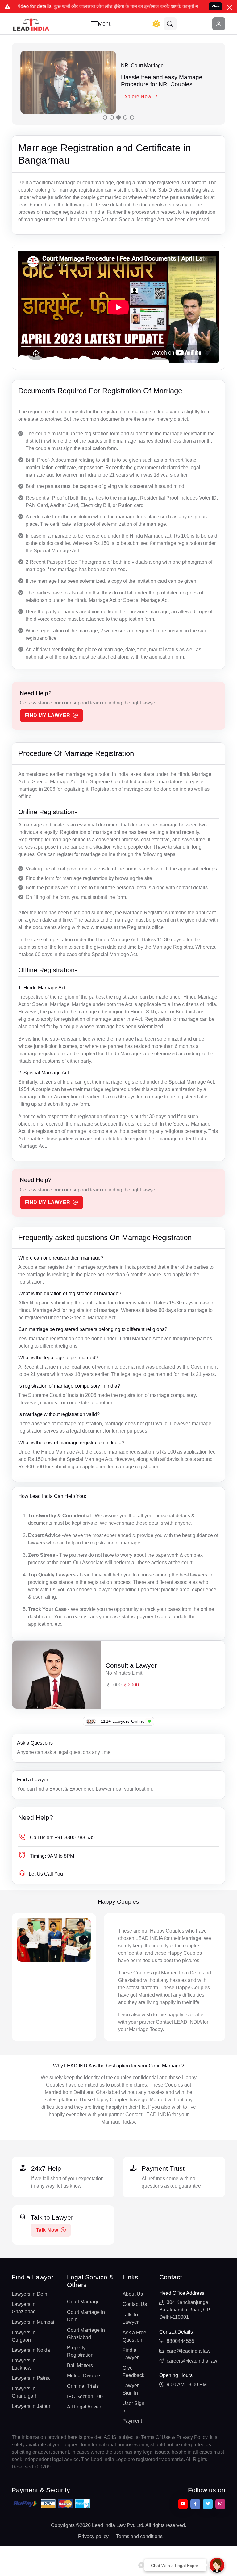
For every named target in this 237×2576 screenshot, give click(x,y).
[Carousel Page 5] (132, 117)
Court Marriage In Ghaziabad (86, 2334)
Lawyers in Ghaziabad (24, 2308)
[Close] (230, 7)
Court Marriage (83, 2302)
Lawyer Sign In (131, 2389)
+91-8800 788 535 (62, 1838)
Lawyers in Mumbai (33, 2322)
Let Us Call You (46, 1874)
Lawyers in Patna (31, 2378)
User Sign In (133, 2407)
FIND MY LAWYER (48, 715)
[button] (170, 24)
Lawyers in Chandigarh (25, 2392)
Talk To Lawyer (131, 2318)
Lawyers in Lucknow (24, 2364)
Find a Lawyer (33, 1780)
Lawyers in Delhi (30, 2294)
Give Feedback (133, 2372)
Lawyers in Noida (31, 2350)
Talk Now (47, 2230)
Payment (132, 2421)
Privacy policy (93, 2536)
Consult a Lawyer (131, 1666)
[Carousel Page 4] (125, 117)
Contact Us (135, 2304)
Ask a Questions (35, 1743)
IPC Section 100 (85, 2397)
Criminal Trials (83, 2386)
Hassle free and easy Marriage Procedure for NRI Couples (162, 81)
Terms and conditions (139, 2536)
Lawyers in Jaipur (31, 2406)
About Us (133, 2294)
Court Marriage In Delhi (86, 2316)
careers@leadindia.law (192, 2361)
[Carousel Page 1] (105, 117)
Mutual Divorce (83, 2376)
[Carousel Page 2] (112, 117)
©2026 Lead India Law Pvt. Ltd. (110, 2525)
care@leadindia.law (189, 2351)
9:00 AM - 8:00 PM (187, 2385)
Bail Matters (80, 2365)
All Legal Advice (85, 2407)
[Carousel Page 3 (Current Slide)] (118, 117)
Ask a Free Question (134, 2336)
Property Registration (80, 2351)
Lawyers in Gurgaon (24, 2336)
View (216, 6)
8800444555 (181, 2341)
